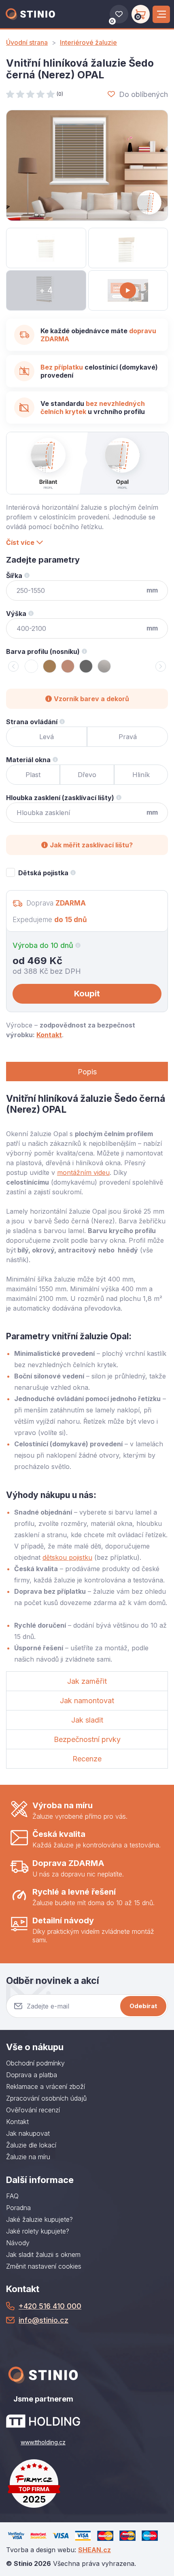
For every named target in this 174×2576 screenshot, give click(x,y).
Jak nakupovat (28, 2133)
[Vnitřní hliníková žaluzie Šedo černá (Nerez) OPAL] (87, 165)
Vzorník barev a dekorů (91, 699)
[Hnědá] (50, 666)
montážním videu (83, 1172)
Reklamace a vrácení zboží (46, 2086)
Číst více (20, 542)
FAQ (12, 2196)
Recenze (87, 1759)
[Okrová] (68, 666)
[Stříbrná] (104, 666)
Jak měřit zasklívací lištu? (91, 845)
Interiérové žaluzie (88, 42)
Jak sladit (87, 1720)
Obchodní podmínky (35, 2063)
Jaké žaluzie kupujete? (39, 2219)
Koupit (87, 994)
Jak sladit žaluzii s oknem (43, 2255)
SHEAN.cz (94, 2550)
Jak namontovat (87, 1701)
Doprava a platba (32, 2075)
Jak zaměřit (87, 1681)
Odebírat (143, 2006)
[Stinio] (30, 14)
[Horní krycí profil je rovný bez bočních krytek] (128, 248)
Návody (18, 2243)
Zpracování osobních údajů (46, 2098)
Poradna (18, 2208)
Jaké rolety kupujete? (38, 2231)
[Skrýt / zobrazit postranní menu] (161, 14)
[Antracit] (86, 666)
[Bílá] (31, 666)
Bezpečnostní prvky (87, 1739)
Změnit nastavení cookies (44, 2266)
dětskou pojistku (67, 1557)
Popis (87, 1072)
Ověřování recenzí (33, 2110)
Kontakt (49, 1035)
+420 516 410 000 (50, 2306)
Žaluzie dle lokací (31, 2145)
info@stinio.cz (43, 2320)
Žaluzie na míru (28, 2157)
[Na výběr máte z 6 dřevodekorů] (46, 248)
